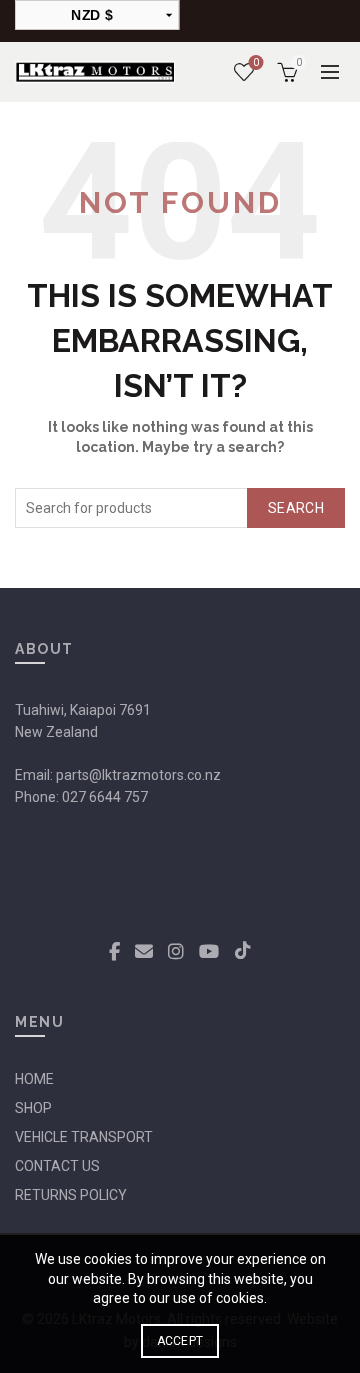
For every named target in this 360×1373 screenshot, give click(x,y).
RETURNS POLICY (71, 1195)
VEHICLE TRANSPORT (84, 1137)
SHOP (33, 1108)
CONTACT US (57, 1166)
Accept (180, 1341)
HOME (34, 1079)
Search (296, 508)
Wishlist (256, 62)
